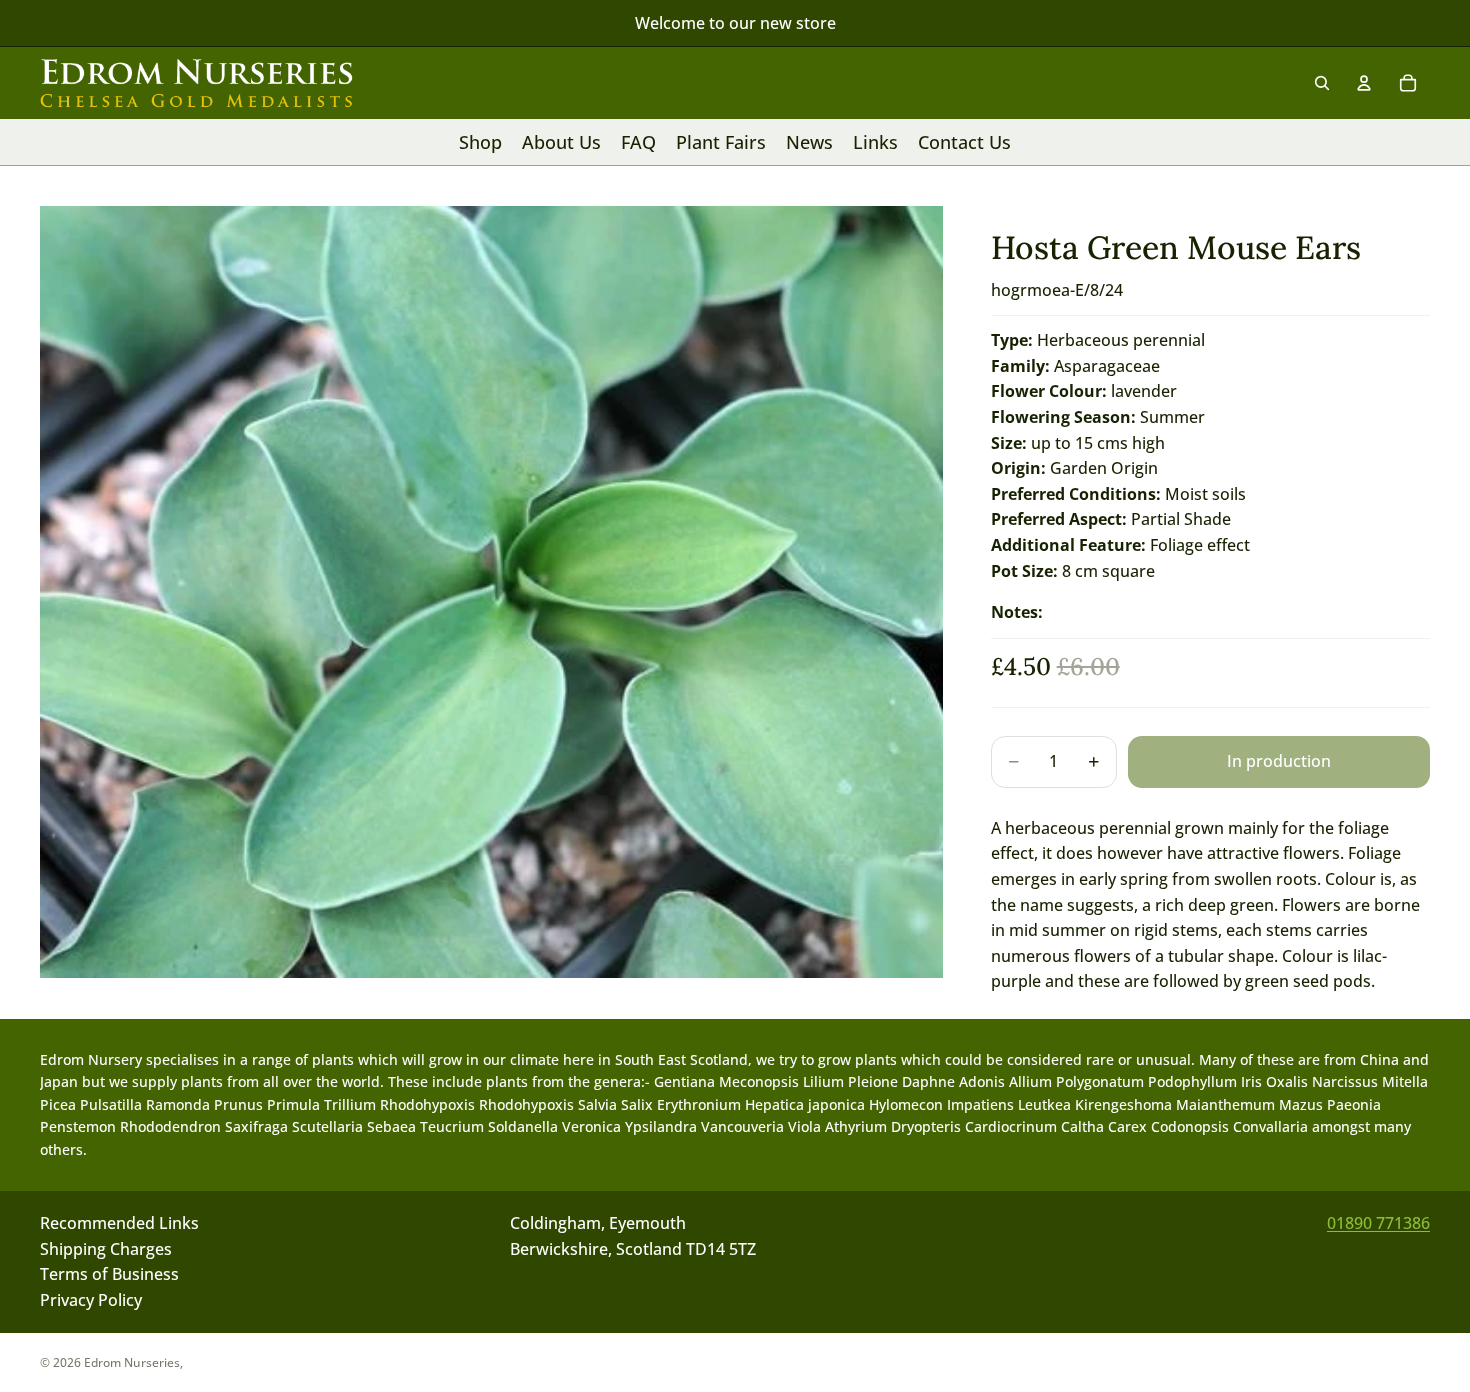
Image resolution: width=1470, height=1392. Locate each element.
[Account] (1364, 83)
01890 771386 (1378, 1223)
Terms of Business (109, 1274)
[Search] (1322, 83)
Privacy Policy (91, 1300)
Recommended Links (119, 1223)
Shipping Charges (106, 1248)
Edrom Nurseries (132, 1362)
